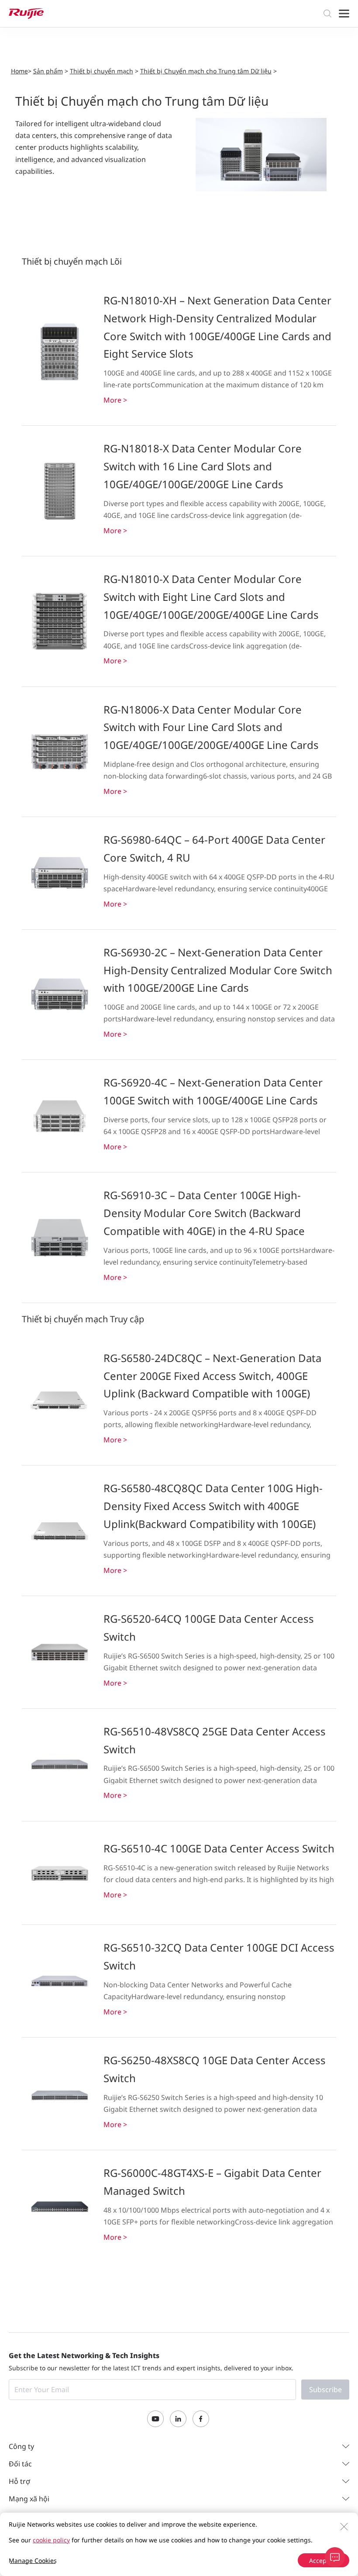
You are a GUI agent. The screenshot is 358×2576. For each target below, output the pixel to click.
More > (115, 400)
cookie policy (51, 2540)
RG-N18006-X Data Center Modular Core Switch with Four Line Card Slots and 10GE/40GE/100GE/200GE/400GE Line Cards (211, 727)
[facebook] (201, 2419)
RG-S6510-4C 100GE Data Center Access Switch (219, 1848)
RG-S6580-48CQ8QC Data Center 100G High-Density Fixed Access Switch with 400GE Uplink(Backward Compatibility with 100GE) (213, 1506)
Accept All (324, 2560)
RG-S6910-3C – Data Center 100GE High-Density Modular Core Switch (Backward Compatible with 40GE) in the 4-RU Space (204, 1213)
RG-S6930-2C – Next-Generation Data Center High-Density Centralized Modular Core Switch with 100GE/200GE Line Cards (218, 970)
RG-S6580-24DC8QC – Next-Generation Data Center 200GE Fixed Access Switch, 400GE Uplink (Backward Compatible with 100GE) (212, 1376)
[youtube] (155, 2419)
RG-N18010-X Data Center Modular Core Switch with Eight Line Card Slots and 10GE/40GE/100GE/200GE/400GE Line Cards (211, 597)
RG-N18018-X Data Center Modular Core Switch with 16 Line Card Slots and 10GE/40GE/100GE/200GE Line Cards (203, 466)
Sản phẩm (48, 71)
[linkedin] (178, 2419)
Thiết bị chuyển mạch (102, 71)
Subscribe (325, 2390)
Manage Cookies (33, 2560)
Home (19, 71)
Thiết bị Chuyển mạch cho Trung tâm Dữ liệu (206, 71)
